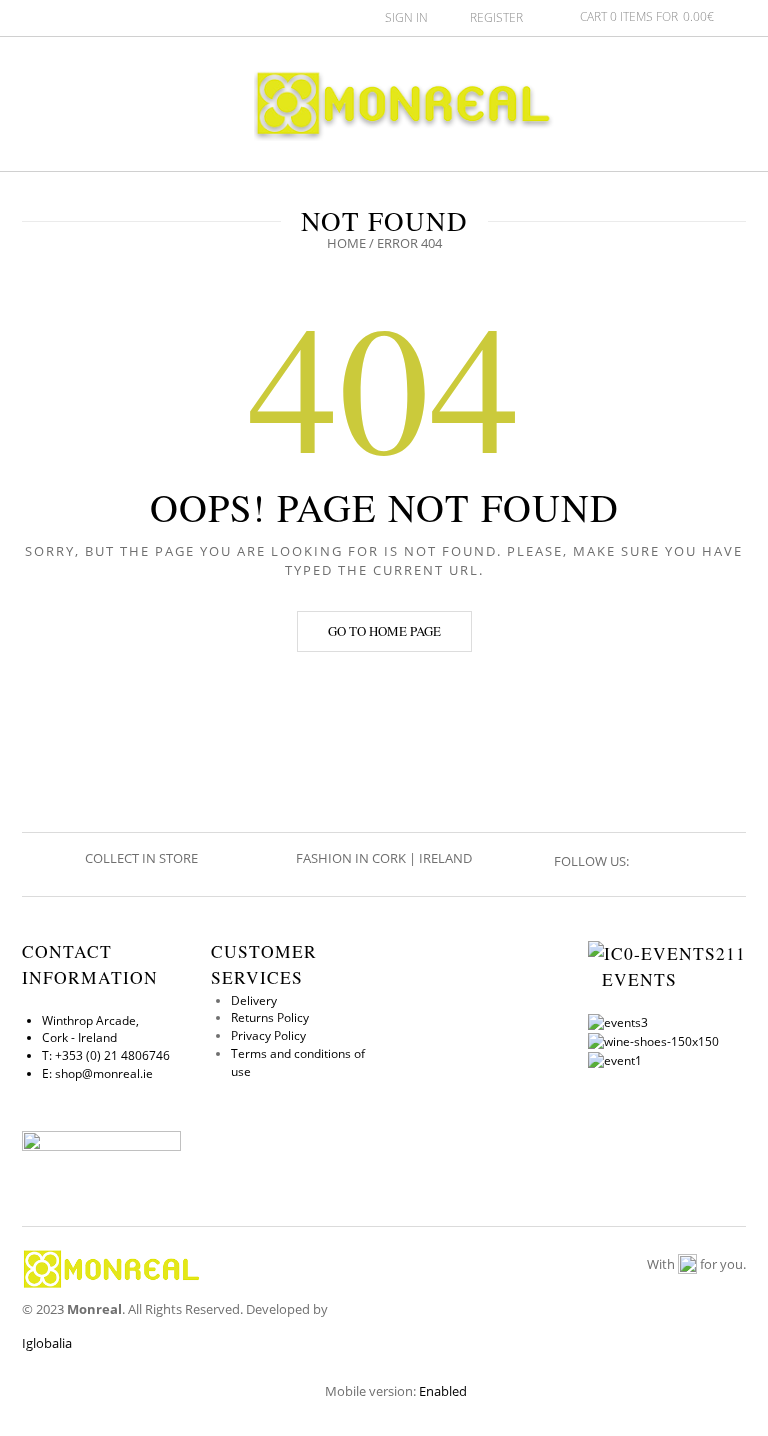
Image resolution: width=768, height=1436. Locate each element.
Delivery (254, 1000)
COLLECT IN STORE (143, 858)
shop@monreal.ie (104, 1073)
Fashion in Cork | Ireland (384, 858)
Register (496, 17)
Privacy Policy (268, 1035)
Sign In (406, 17)
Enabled (443, 1391)
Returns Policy (270, 1017)
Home (346, 243)
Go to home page (384, 631)
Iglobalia (47, 1343)
